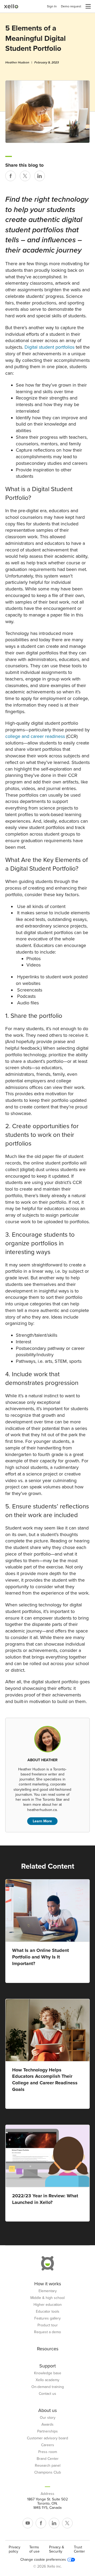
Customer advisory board (47, 2438)
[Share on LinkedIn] (40, 176)
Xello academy (47, 2380)
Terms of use (34, 2549)
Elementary (48, 2291)
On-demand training (48, 2387)
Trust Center (79, 2549)
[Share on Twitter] (25, 176)
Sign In (52, 6)
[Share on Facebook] (11, 176)
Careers (48, 2445)
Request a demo (47, 2332)
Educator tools (48, 2312)
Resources (48, 2349)
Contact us (47, 2394)
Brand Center (48, 2459)
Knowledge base (48, 2373)
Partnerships (47, 2431)
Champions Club (48, 2473)
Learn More (42, 1821)
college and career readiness (35, 736)
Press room (48, 2452)
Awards (47, 2425)
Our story (48, 2418)
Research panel (48, 2466)
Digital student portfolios (49, 347)
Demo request (71, 6)
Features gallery (47, 2318)
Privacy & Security (57, 2549)
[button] (88, 6)
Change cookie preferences (43, 2560)
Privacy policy (15, 2549)
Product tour (48, 2325)
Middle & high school (47, 2298)
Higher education (48, 2305)
